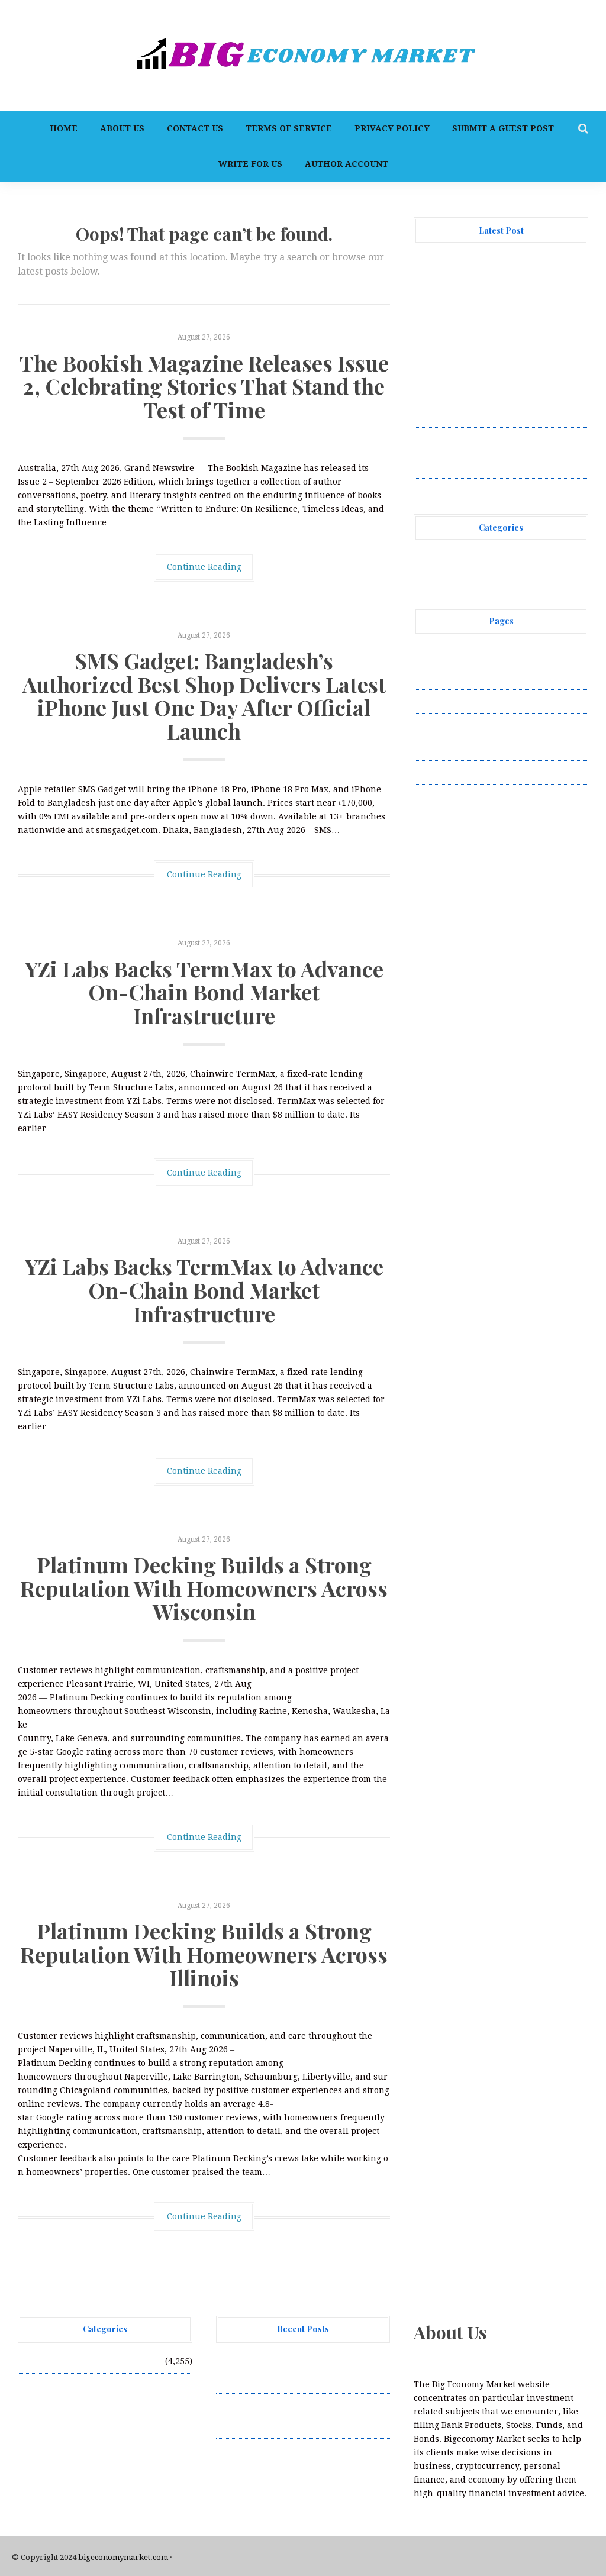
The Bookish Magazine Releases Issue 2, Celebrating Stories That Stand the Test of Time (204, 386)
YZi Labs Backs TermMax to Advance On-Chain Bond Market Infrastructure (204, 992)
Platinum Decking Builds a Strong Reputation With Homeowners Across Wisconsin (204, 1588)
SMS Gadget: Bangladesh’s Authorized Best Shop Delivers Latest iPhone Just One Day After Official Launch (204, 695)
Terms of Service (289, 128)
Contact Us (195, 128)
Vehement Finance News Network (483, 560)
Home (64, 128)
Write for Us (250, 164)
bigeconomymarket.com (123, 2557)
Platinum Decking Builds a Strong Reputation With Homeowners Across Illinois (204, 1954)
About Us (122, 128)
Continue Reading (204, 567)
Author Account (346, 164)
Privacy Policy (392, 128)
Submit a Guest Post (503, 128)
